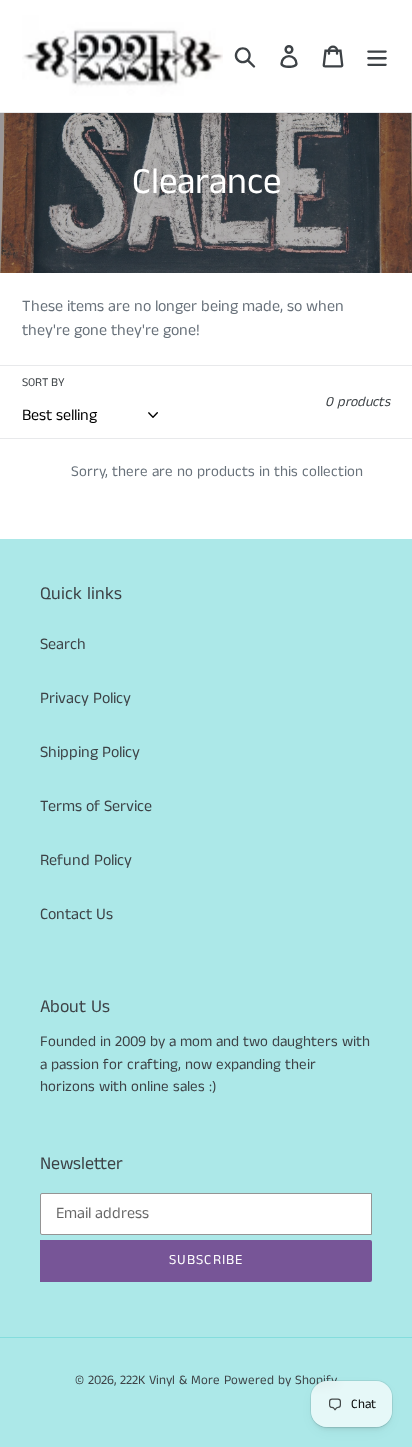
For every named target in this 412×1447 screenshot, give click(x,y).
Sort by (43, 382)
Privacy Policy (85, 698)
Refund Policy (86, 860)
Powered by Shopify (280, 1380)
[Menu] (377, 56)
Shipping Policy (90, 752)
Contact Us (76, 914)
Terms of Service (96, 806)
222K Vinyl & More (170, 1380)
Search (63, 644)
